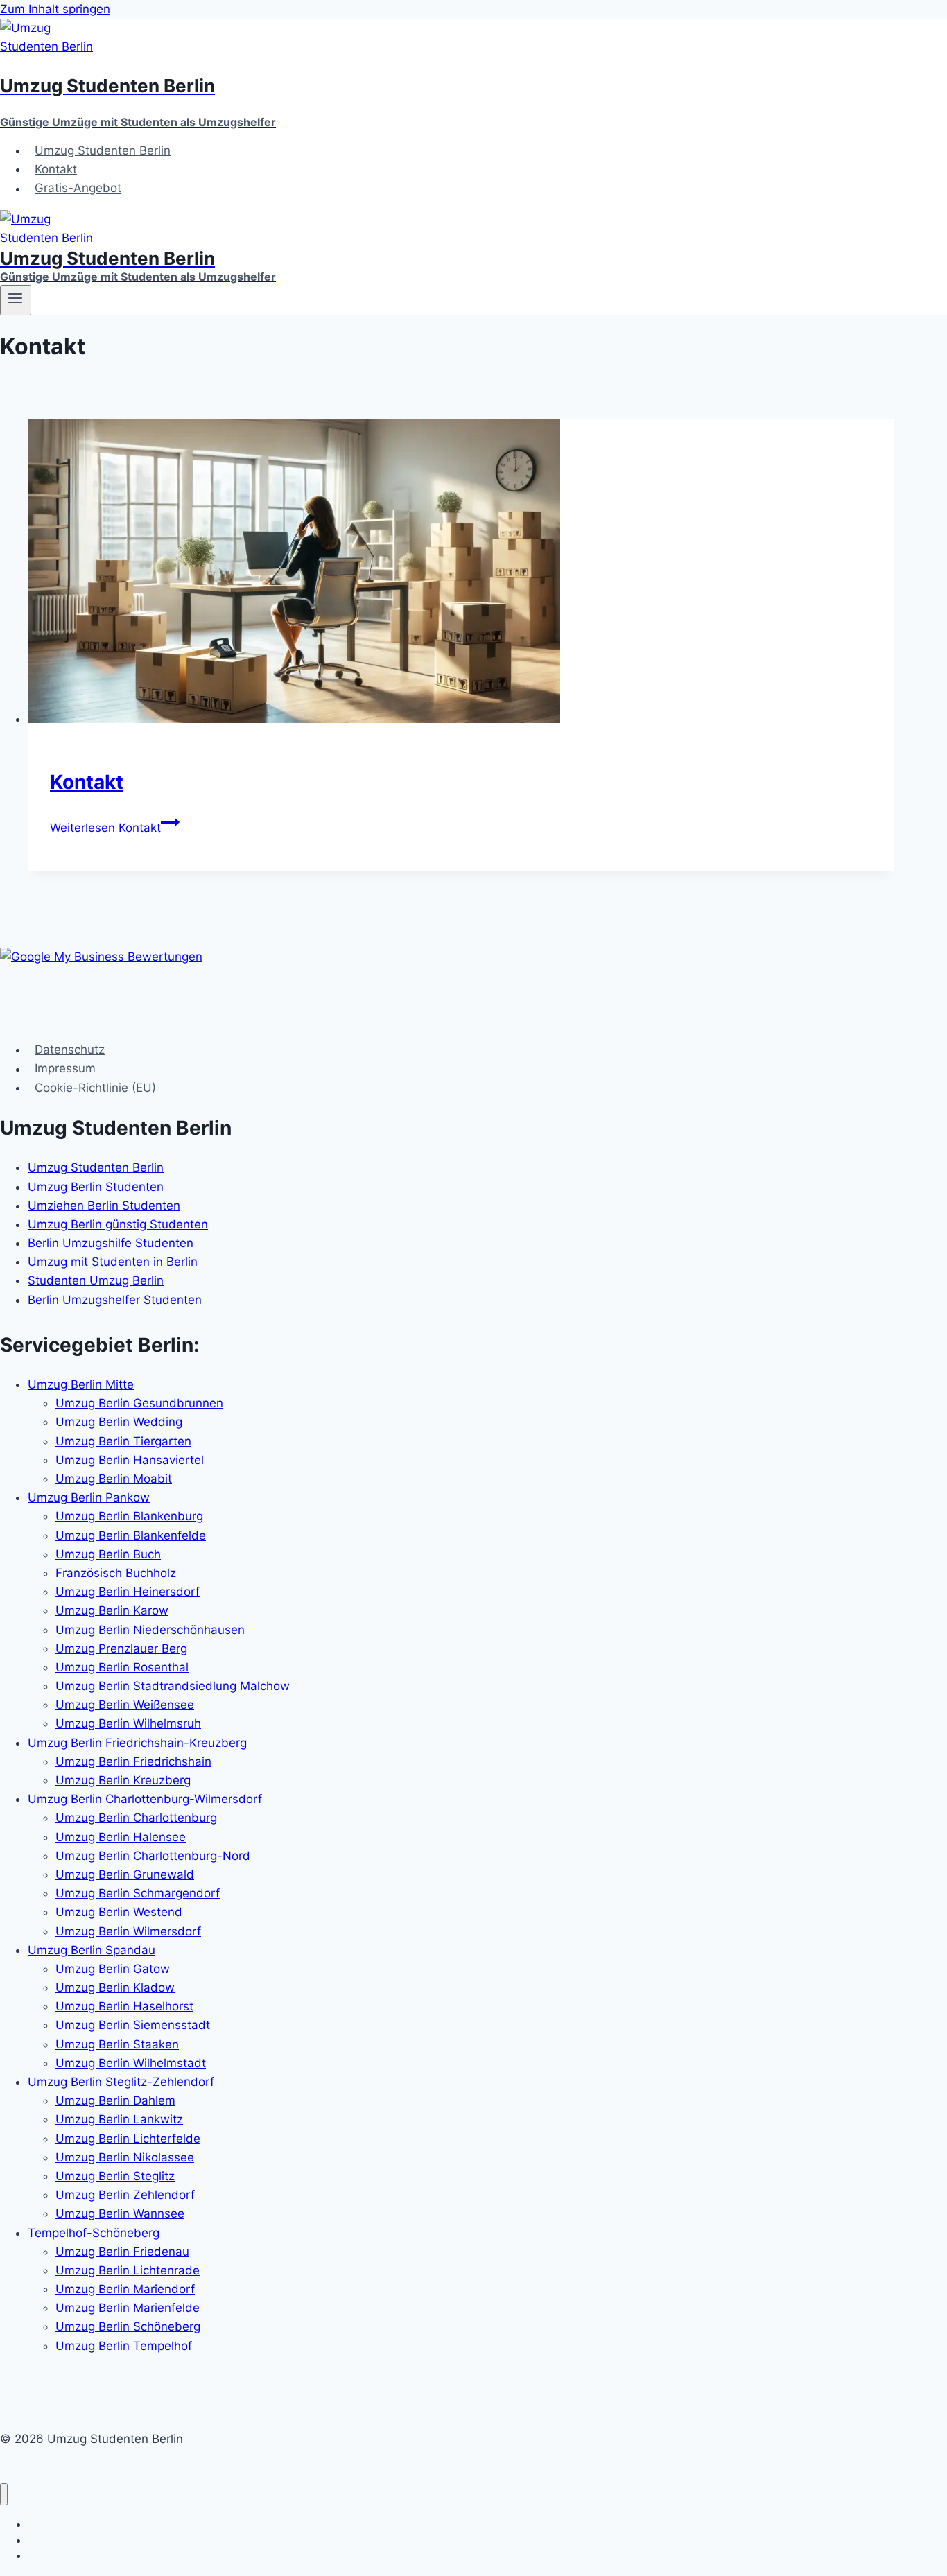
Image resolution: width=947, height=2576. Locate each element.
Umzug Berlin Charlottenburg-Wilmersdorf (145, 1799)
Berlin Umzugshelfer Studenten (115, 1300)
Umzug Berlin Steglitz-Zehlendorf (121, 2082)
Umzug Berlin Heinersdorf (128, 1592)
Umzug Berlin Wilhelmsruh (128, 1723)
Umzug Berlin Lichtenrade (128, 2270)
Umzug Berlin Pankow (89, 1497)
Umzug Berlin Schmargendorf (138, 1893)
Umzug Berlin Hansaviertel (130, 1460)
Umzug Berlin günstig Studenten (118, 1224)
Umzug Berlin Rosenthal (122, 1667)
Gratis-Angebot (78, 189)
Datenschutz (70, 1050)
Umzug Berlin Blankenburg (129, 1516)
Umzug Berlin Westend (119, 1912)
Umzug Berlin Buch (108, 1554)
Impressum (65, 1069)
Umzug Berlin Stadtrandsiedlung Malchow (173, 1686)
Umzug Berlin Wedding (119, 1422)
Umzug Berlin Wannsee (120, 2213)
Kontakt (56, 169)
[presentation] (461, 574)
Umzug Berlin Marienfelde (128, 2308)
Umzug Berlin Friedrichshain (133, 1761)
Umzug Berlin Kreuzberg (123, 1780)
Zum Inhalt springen (55, 9)
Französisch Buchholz (116, 1573)
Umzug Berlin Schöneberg (128, 2326)
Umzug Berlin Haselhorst (124, 2006)
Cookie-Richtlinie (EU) (95, 1088)
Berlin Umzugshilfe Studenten (111, 1243)
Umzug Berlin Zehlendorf (125, 2195)
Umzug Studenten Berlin (103, 150)
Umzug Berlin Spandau (92, 1950)
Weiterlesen (105, 828)
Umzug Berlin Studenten (96, 1187)
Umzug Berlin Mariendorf (125, 2289)
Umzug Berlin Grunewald (125, 1874)
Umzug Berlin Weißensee (125, 1705)
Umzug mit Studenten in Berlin (113, 1262)
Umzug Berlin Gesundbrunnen (139, 1403)
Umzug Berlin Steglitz (115, 2176)
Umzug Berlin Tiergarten (123, 1441)
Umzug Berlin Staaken (117, 2044)
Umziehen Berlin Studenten (104, 1206)
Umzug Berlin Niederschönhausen (150, 1630)
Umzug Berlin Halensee (121, 1837)
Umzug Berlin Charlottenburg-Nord (153, 1856)
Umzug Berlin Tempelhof (124, 2346)
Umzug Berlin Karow (112, 1610)
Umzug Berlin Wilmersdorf (128, 1931)
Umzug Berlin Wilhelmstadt (131, 2063)
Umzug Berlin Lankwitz (119, 2119)
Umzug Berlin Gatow (113, 1969)
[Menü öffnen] (16, 300)
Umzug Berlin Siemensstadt (133, 2025)
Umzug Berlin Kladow (115, 1987)
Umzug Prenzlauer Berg (121, 1648)
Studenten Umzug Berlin (96, 1280)
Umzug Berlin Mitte (81, 1384)
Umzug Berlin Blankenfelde (131, 1535)
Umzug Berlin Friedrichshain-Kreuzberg (137, 1743)
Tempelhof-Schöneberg (94, 2233)
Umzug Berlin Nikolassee (125, 2157)
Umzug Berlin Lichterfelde (128, 2139)
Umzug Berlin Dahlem (115, 2100)
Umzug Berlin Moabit (114, 1479)
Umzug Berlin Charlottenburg (136, 1818)
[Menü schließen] (4, 2495)
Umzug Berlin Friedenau (122, 2252)
